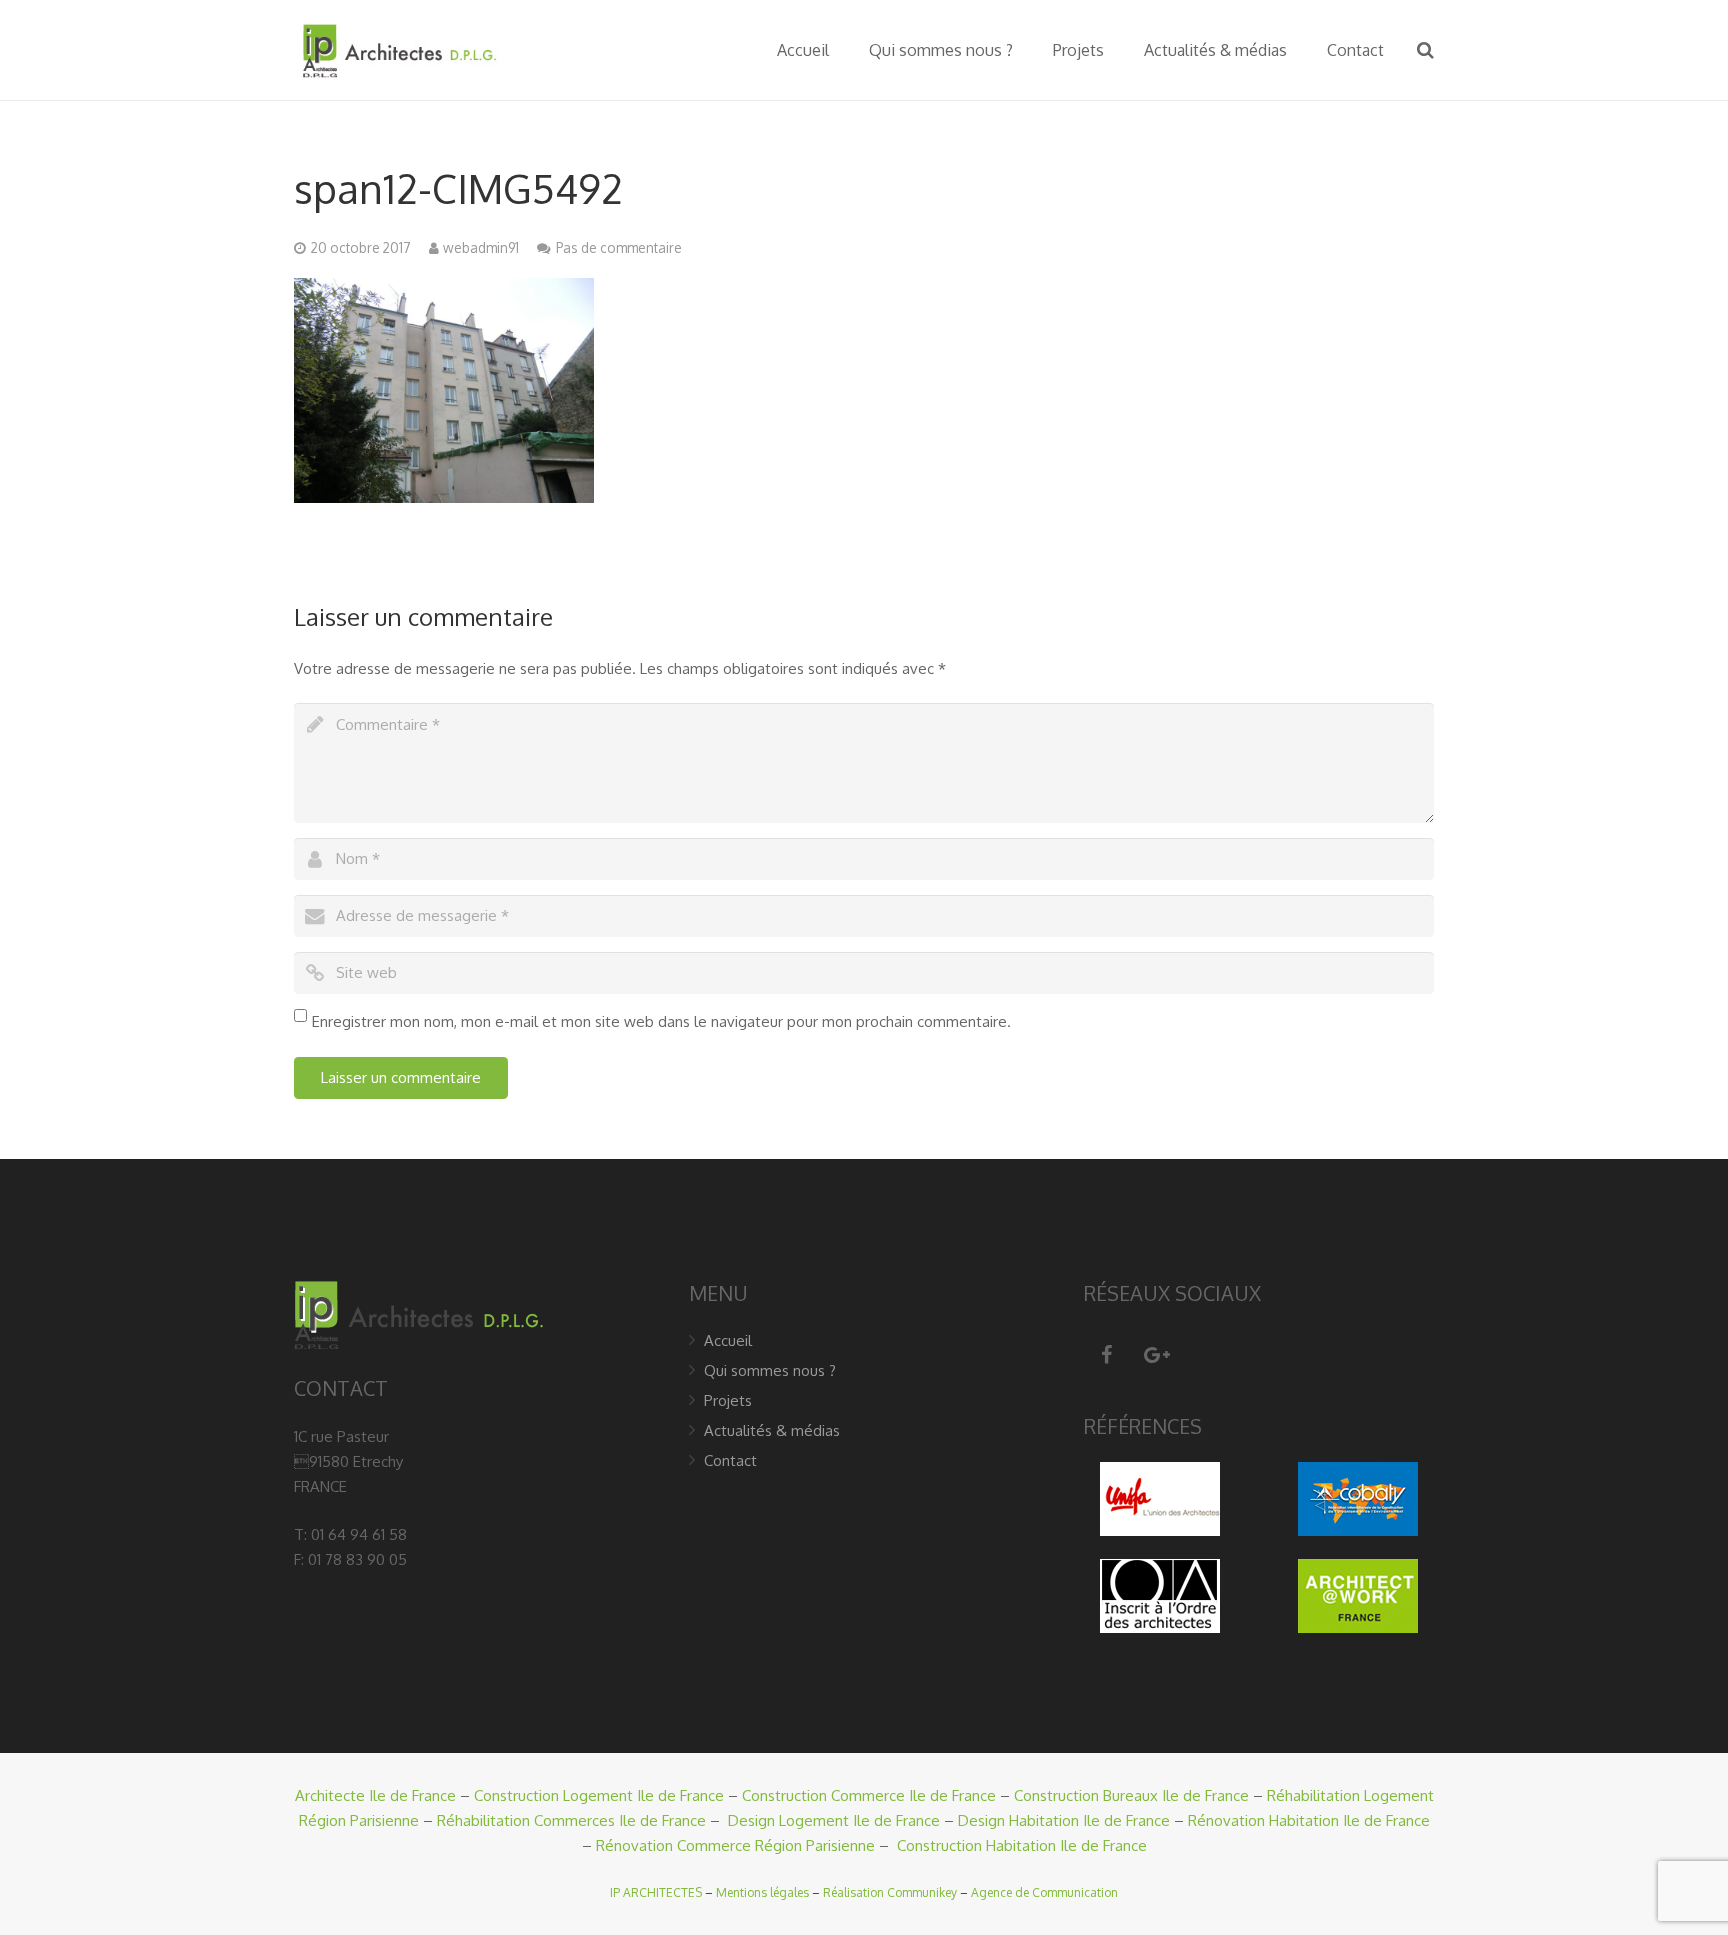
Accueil (728, 1340)
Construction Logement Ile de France (599, 1795)
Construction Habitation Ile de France (1022, 1845)
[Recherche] (1425, 50)
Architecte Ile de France (375, 1795)
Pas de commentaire (619, 247)
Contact (730, 1460)
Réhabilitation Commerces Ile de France (571, 1820)
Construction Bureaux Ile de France (1131, 1795)
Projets (728, 1400)
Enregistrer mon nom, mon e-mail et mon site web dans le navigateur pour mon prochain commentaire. (661, 1021)
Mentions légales (762, 1892)
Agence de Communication (1044, 1892)
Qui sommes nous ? (770, 1370)
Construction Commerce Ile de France (869, 1795)
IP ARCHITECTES (656, 1892)
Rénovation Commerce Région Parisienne (735, 1845)
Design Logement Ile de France (834, 1820)
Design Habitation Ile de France (1064, 1820)
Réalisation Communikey (890, 1892)
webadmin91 (481, 247)
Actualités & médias (772, 1430)
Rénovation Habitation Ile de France (1309, 1820)
